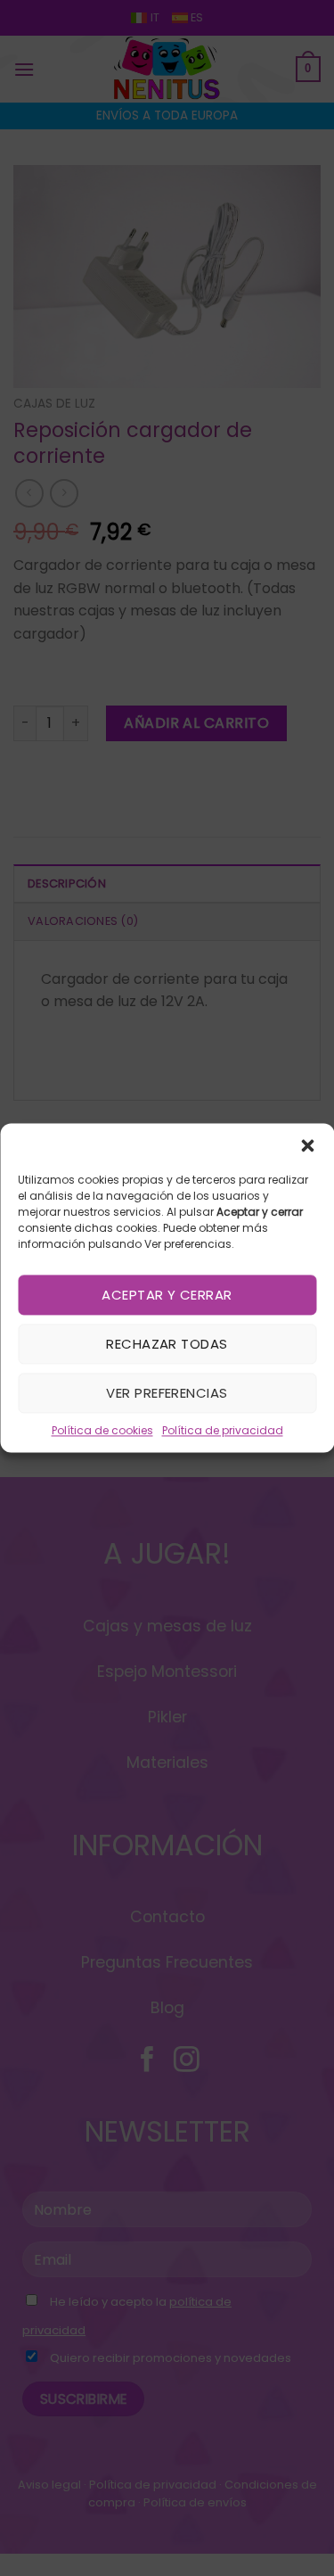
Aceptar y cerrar (167, 1295)
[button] (307, 1145)
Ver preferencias (167, 1393)
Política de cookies (102, 1430)
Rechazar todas (167, 1344)
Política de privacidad (223, 1430)
